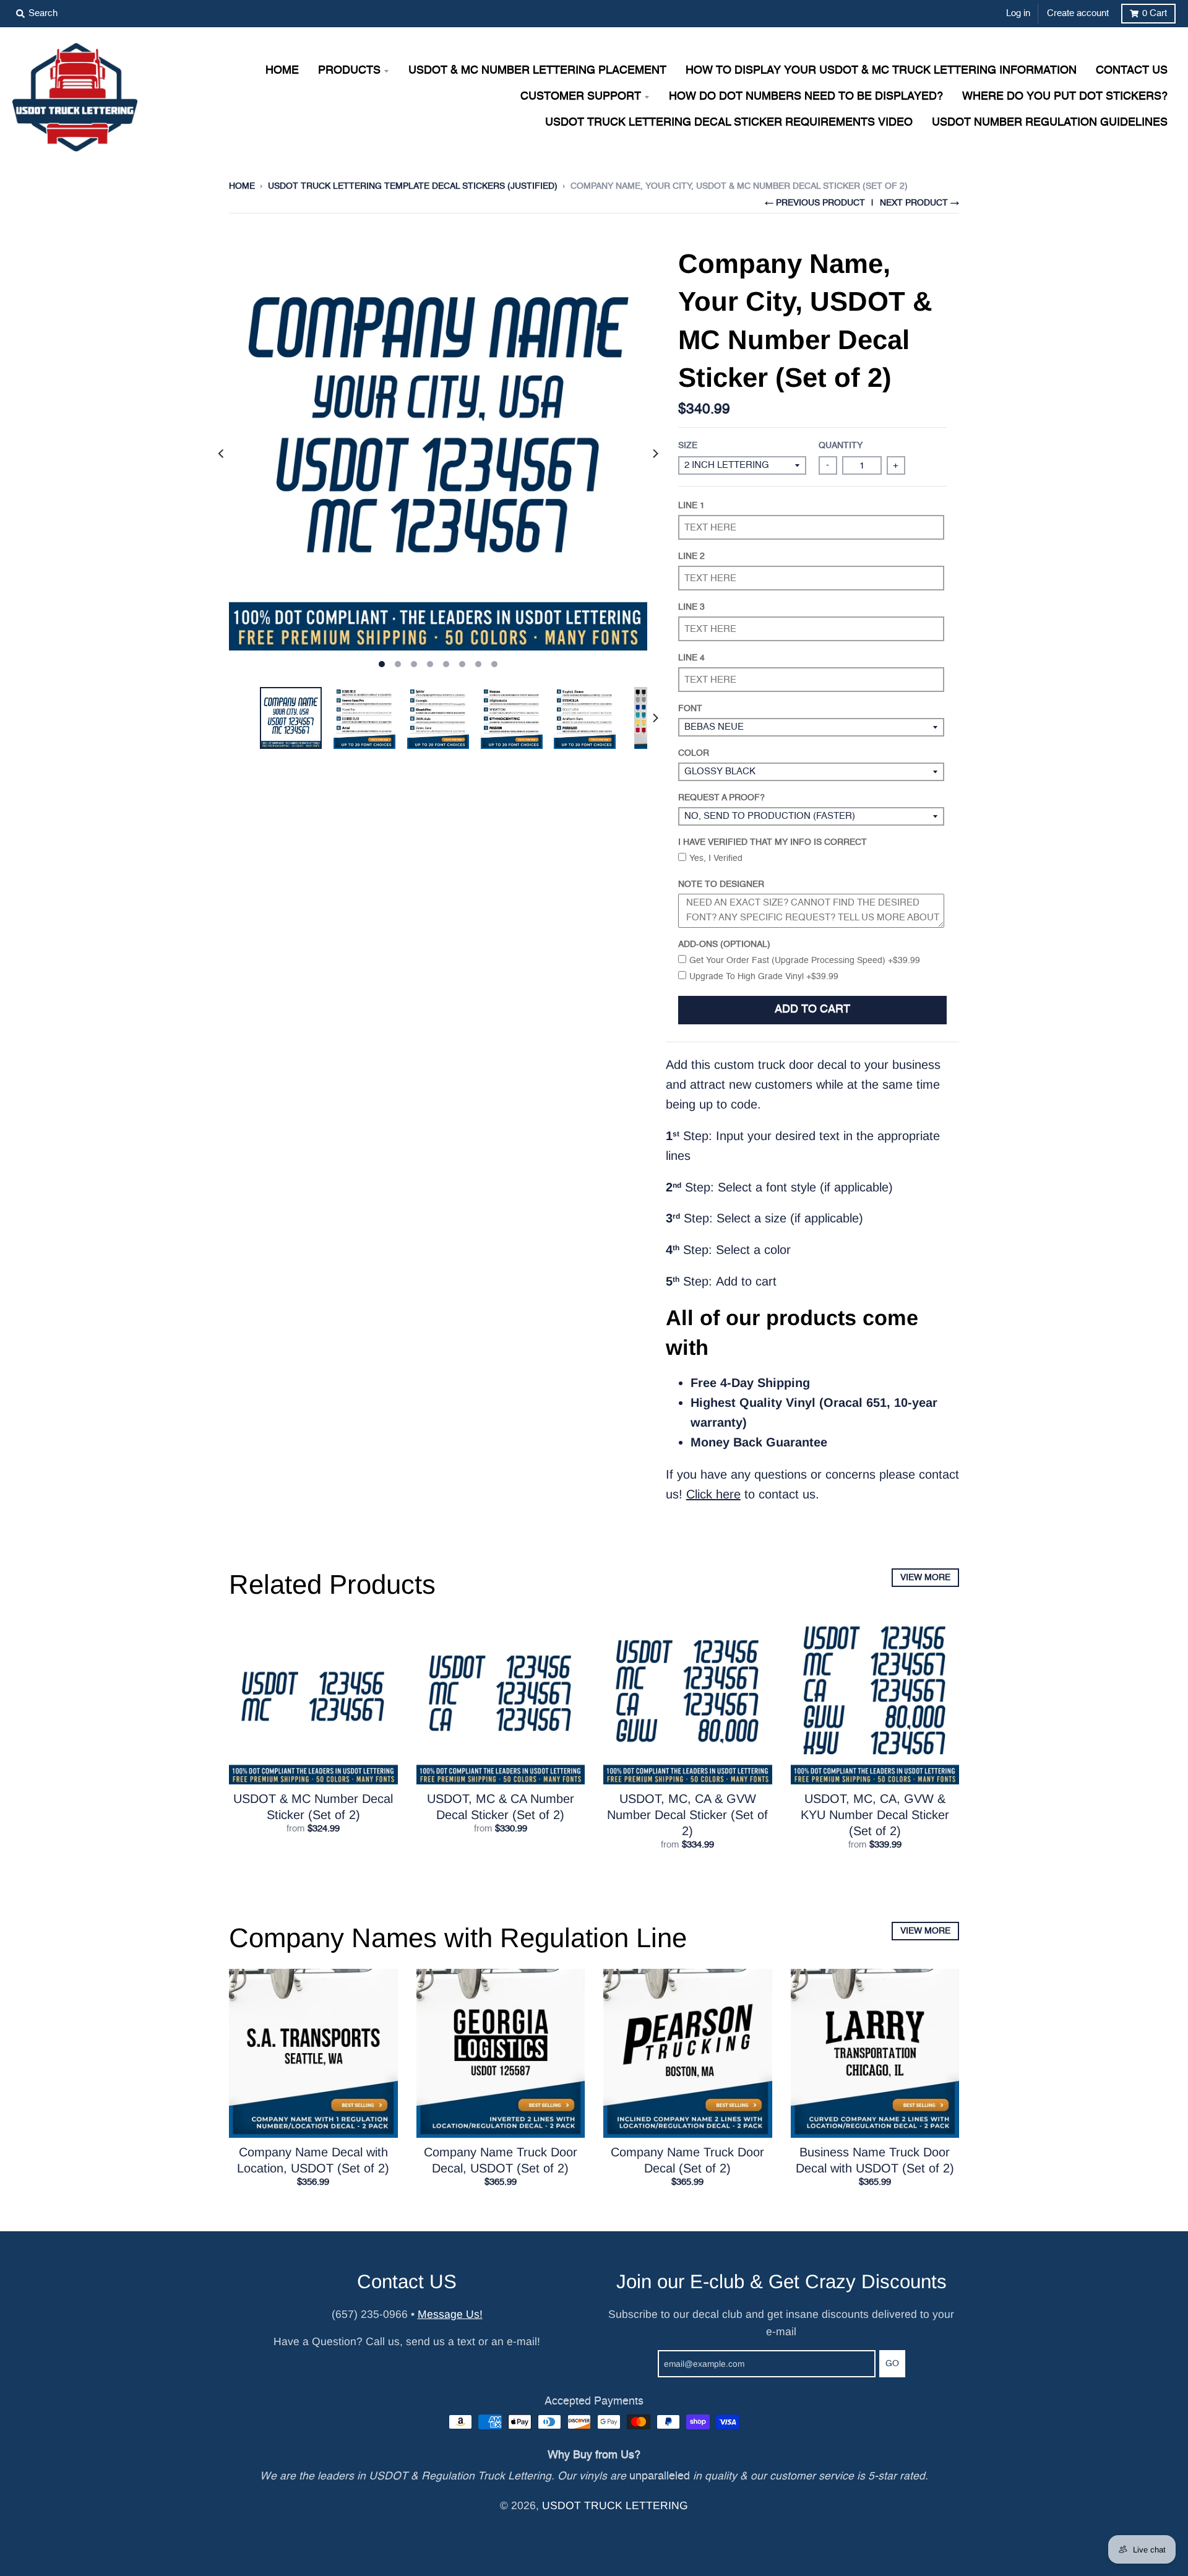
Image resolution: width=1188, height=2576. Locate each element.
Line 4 (691, 658)
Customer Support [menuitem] (581, 97)
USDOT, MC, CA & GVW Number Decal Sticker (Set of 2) (687, 1815)
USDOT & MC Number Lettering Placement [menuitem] (537, 71)
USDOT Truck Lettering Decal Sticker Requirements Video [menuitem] (729, 123)
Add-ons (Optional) (724, 944)
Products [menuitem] (349, 71)
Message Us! (450, 2314)
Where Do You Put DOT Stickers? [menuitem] (1065, 97)
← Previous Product (815, 203)
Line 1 (691, 506)
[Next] (655, 454)
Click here (713, 1494)
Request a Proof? (721, 798)
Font (690, 709)
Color (694, 753)
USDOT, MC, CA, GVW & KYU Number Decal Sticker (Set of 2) (875, 1815)
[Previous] (222, 454)
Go (892, 2364)
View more (925, 1578)
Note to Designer (721, 884)
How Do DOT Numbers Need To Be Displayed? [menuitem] (806, 97)
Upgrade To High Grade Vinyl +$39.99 (764, 977)
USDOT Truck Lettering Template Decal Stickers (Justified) (413, 186)
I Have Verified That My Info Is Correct (773, 842)
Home (242, 186)
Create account (1078, 13)
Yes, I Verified (716, 858)
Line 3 (691, 607)
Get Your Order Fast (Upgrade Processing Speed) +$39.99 (805, 961)
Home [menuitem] (282, 71)
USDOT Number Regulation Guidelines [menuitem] (1050, 123)
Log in (1018, 13)
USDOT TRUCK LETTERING (615, 2505)
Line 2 (691, 556)
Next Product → (919, 203)
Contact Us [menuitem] (1132, 71)
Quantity (841, 446)
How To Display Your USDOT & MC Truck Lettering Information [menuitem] (881, 71)
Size (688, 446)
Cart (1155, 13)
